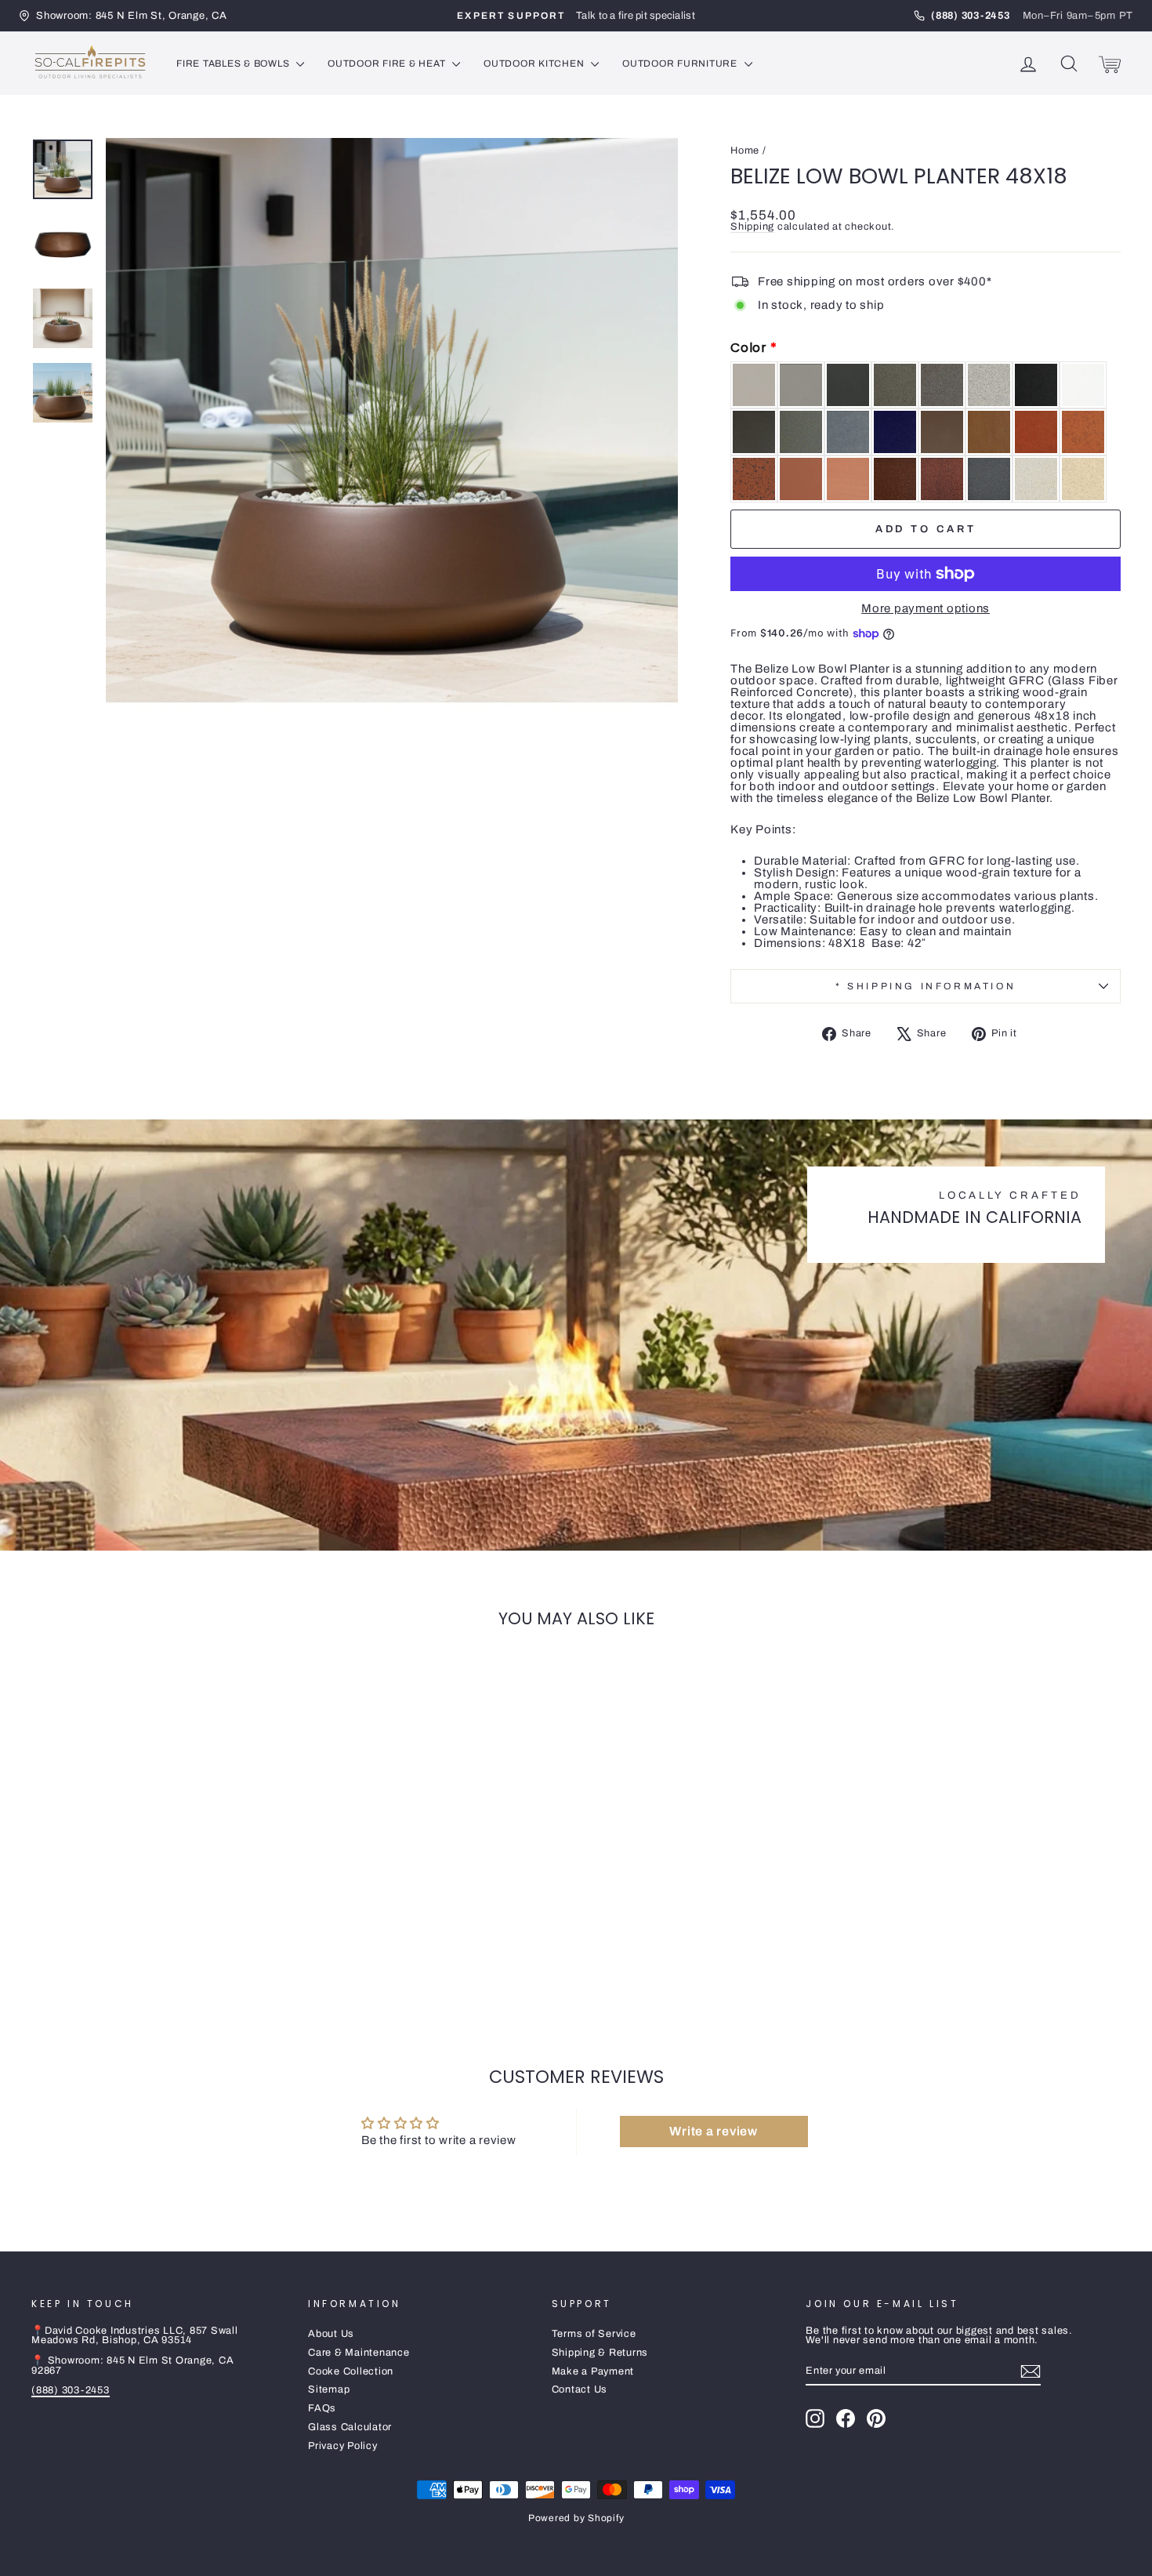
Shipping (752, 227)
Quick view (161, 1912)
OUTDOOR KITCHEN (535, 63)
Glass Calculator (350, 2427)
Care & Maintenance (359, 2353)
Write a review (714, 2131)
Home (745, 151)
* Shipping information (926, 986)
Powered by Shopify (576, 2518)
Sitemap (329, 2389)
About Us (331, 2334)
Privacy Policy (343, 2446)
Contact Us (580, 2389)
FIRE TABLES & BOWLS (234, 63)
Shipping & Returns (600, 2353)
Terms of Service (594, 2334)
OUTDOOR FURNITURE (681, 63)
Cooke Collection (351, 2371)
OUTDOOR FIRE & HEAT (388, 63)
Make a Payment (593, 2371)
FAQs (322, 2408)
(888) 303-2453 (71, 2390)
